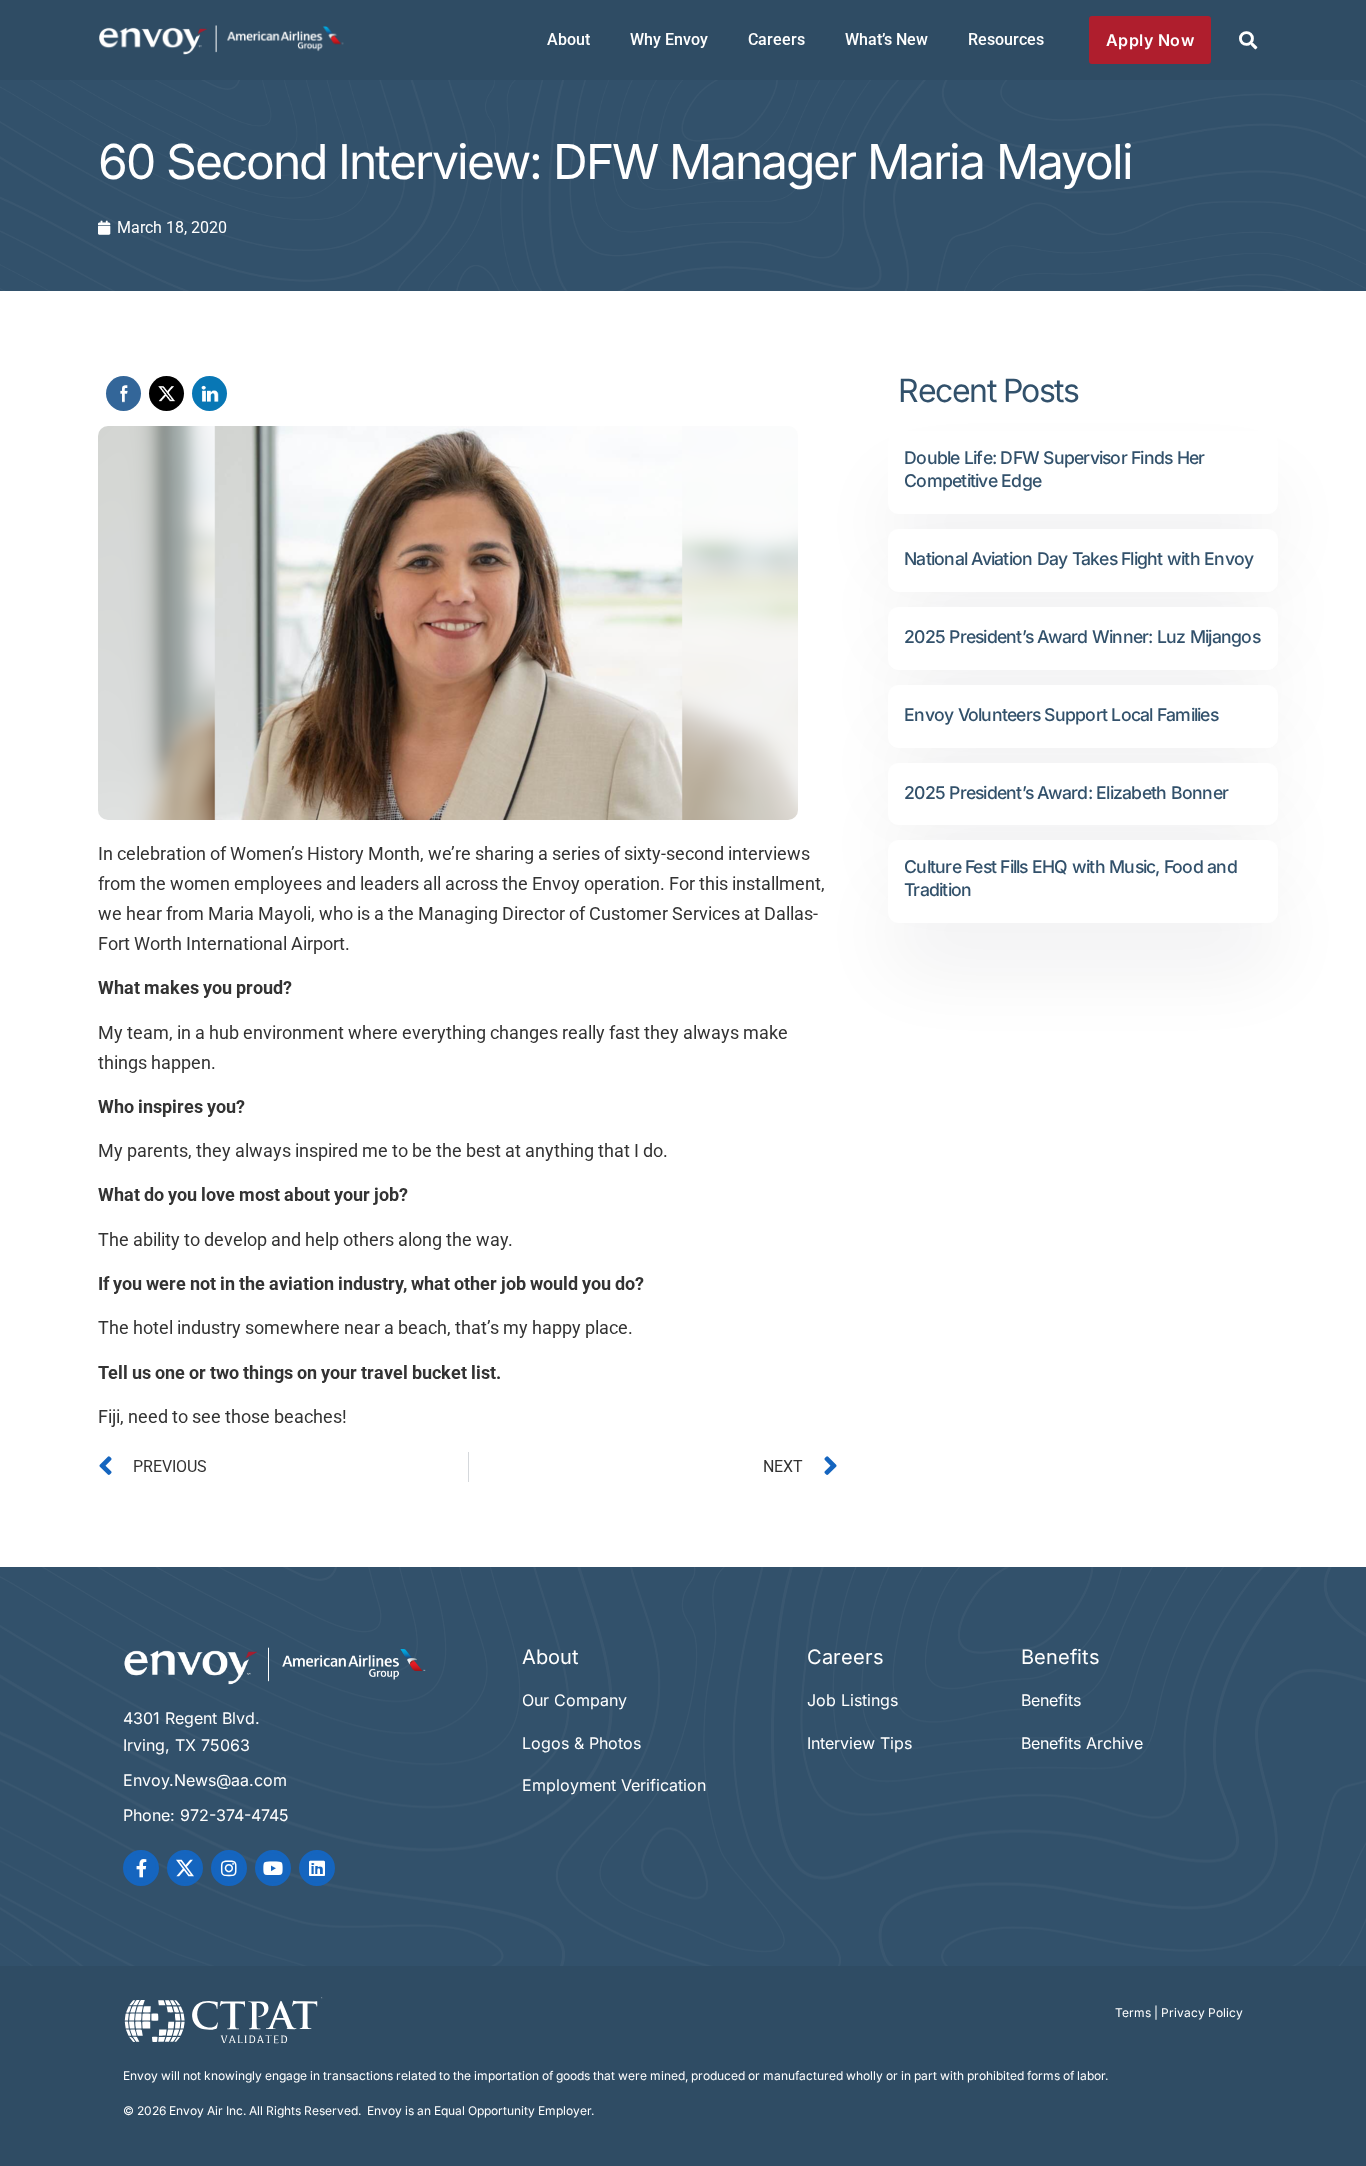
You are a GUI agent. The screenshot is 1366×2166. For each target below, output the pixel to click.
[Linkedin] (317, 1868)
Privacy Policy (1202, 2012)
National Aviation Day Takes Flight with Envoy (1078, 558)
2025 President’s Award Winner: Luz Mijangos (1082, 636)
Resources (1006, 39)
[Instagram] (229, 1868)
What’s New (886, 39)
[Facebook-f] (141, 1868)
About (568, 39)
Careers (776, 39)
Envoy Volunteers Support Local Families (1061, 714)
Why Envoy (669, 39)
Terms (1133, 2012)
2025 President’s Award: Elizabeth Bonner (1066, 792)
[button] (1247, 40)
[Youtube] (273, 1868)
